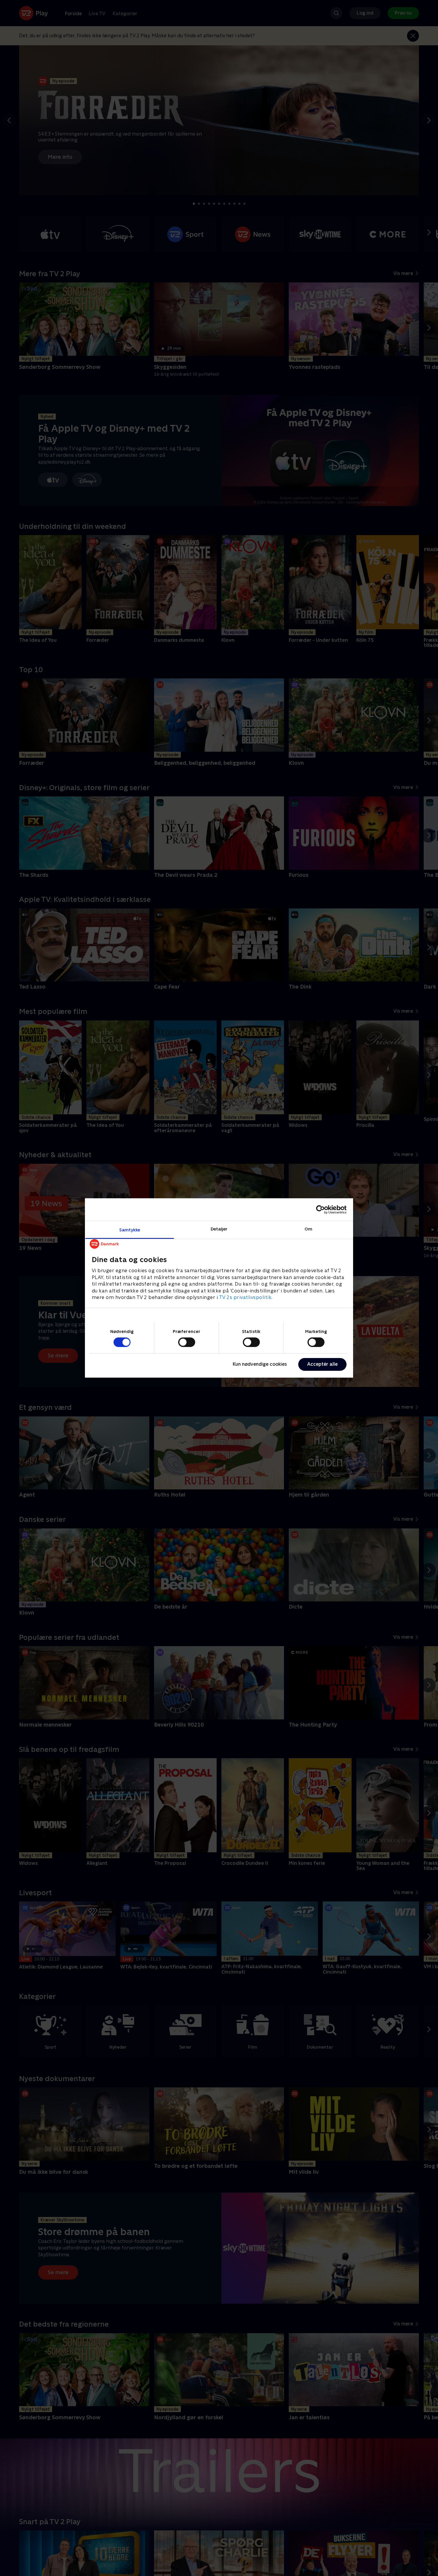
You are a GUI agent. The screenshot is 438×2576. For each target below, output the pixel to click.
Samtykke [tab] (130, 1230)
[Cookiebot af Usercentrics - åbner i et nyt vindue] (320, 1209)
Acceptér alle (322, 1364)
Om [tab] (308, 1229)
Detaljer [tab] (219, 1229)
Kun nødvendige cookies (260, 1364)
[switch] (187, 1342)
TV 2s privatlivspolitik (245, 1297)
